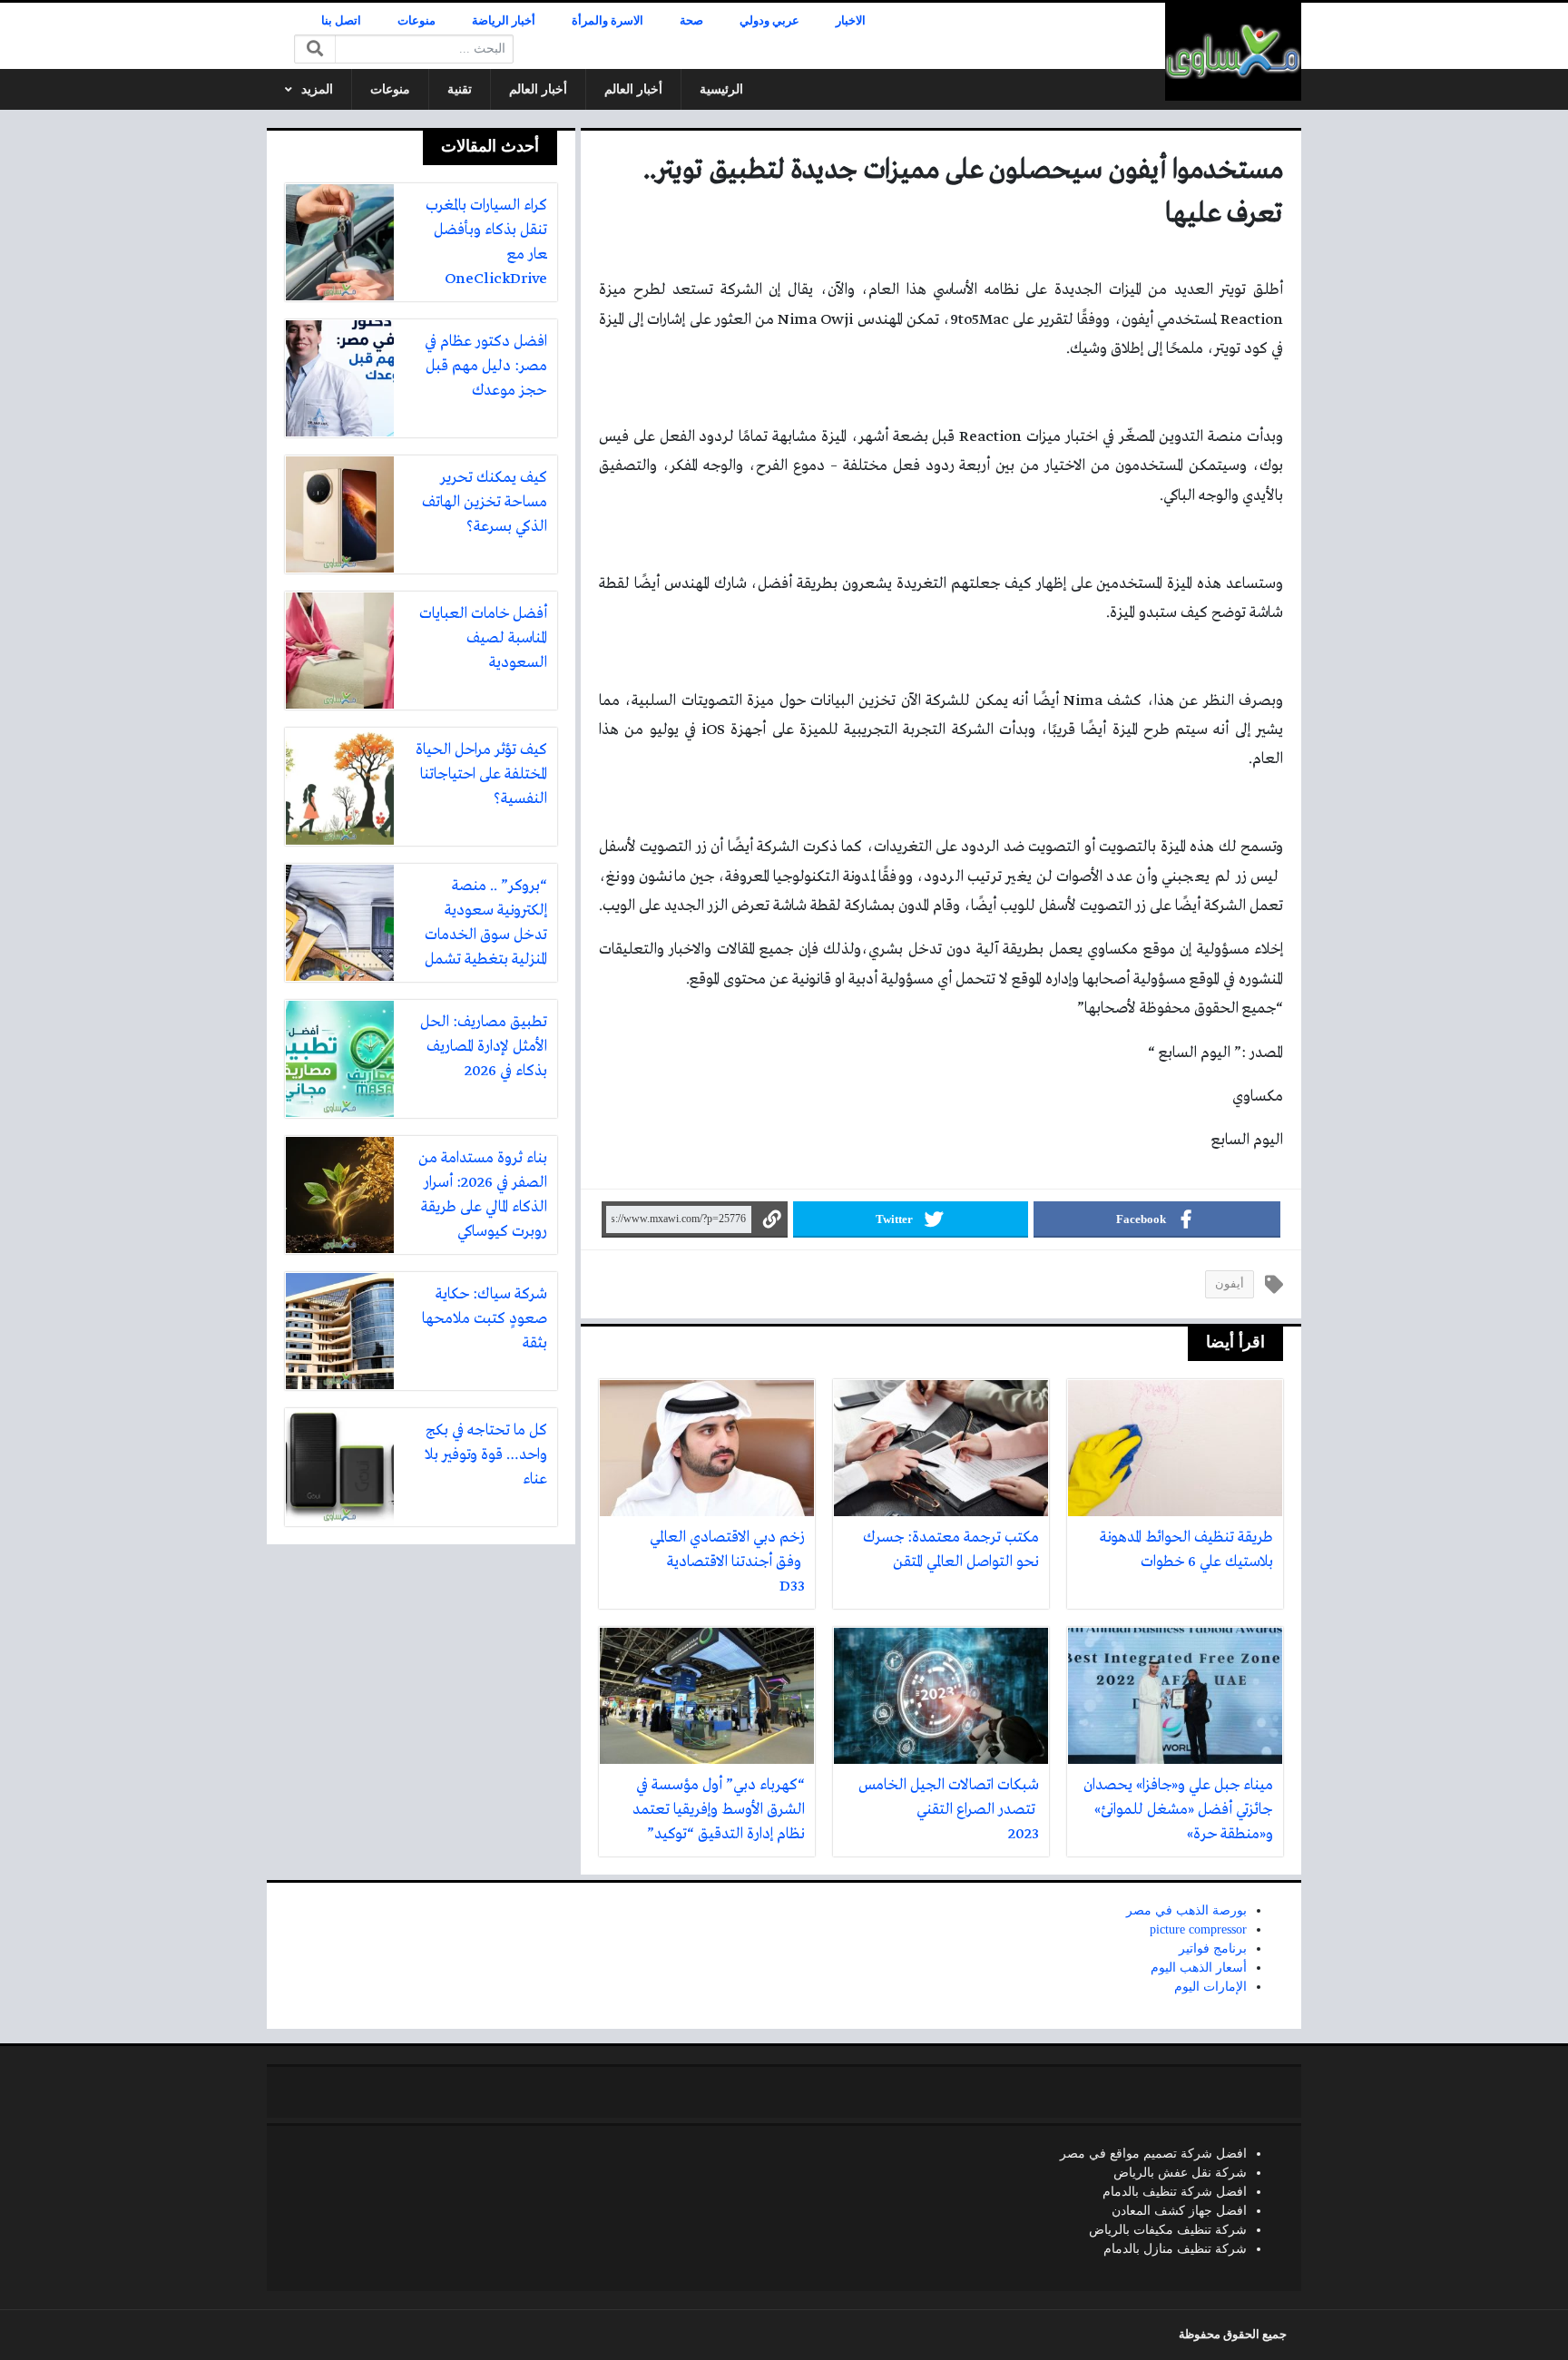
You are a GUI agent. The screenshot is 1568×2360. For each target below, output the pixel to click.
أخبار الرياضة (504, 21)
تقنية (460, 89)
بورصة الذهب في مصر (1186, 1910)
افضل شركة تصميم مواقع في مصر (1153, 2154)
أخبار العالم (633, 89)
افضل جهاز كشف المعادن (1179, 2211)
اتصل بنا (341, 21)
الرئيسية (721, 89)
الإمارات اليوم (1210, 1987)
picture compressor (1198, 1929)
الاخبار (851, 21)
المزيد (317, 89)
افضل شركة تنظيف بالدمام (1175, 2192)
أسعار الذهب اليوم (1199, 1968)
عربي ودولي (769, 21)
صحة (691, 21)
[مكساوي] (1233, 52)
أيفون (1230, 1284)
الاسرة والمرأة (608, 21)
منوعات (416, 21)
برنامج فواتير (1213, 1949)
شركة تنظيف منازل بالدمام (1175, 2249)
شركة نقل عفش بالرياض (1180, 2173)
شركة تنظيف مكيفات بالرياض (1168, 2230)
